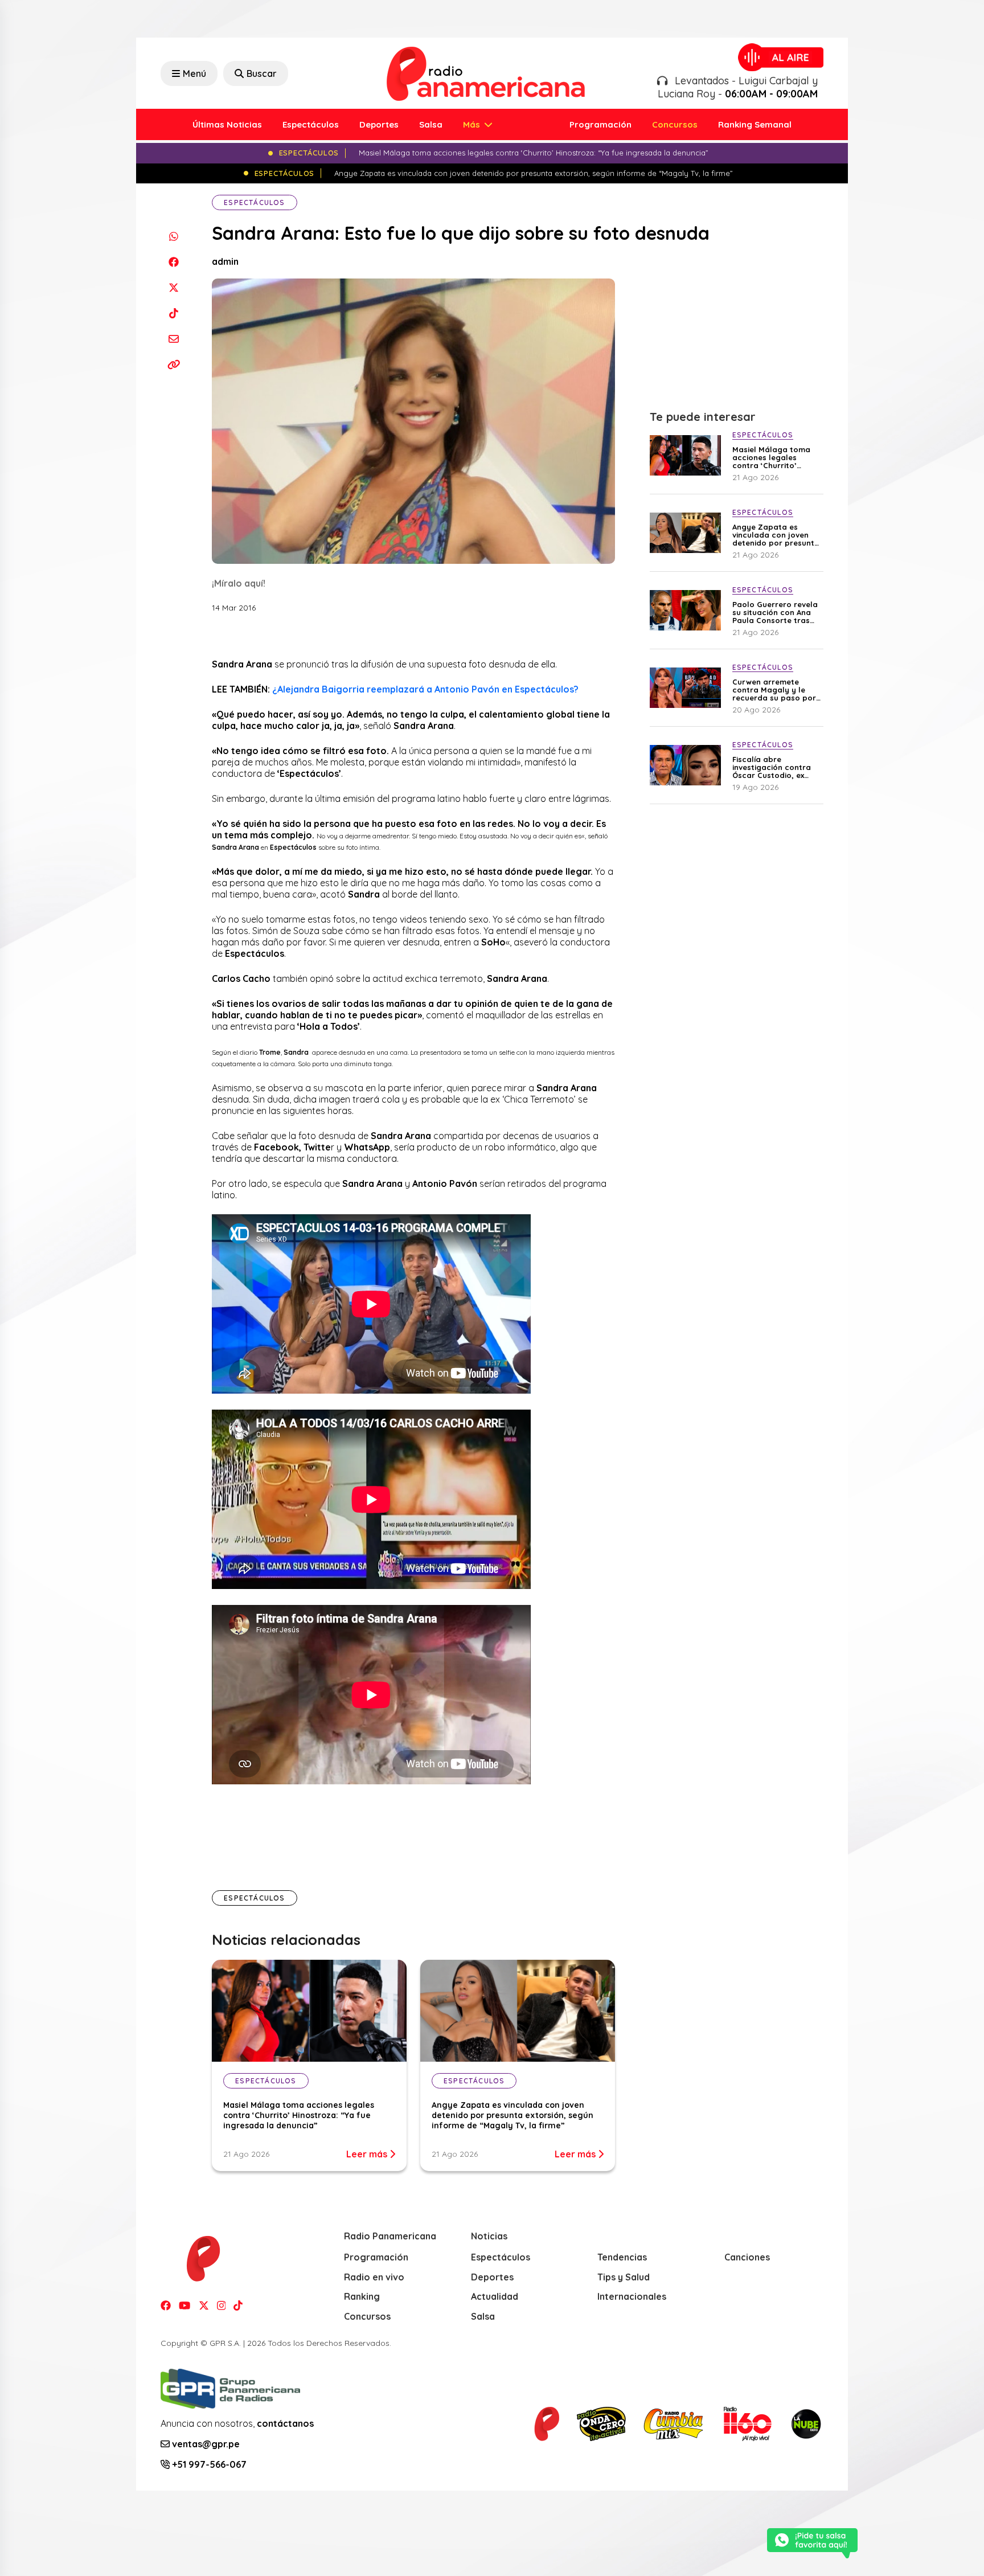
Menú (194, 73)
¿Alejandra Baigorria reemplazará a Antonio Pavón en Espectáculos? (425, 689)
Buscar (262, 73)
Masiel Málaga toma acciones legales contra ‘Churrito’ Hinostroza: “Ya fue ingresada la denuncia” (299, 2115)
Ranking (362, 2296)
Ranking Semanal (755, 124)
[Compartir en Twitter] (173, 287)
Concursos (675, 124)
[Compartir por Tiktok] (173, 313)
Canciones (747, 2257)
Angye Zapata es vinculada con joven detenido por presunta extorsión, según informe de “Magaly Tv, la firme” (512, 2115)
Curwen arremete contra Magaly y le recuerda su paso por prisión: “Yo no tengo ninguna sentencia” (774, 690)
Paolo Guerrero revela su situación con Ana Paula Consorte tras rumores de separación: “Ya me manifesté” (775, 612)
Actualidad (495, 2296)
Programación (600, 124)
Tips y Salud (624, 2277)
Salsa (431, 124)
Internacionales (632, 2296)
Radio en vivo (374, 2277)
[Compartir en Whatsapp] (173, 236)
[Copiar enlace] (173, 364)
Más (473, 124)
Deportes (379, 124)
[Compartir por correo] (173, 339)
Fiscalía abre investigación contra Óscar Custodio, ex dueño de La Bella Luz (774, 767)
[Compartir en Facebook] (173, 262)
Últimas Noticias (227, 124)
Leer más (368, 2154)
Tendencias (622, 2257)
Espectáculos (311, 124)
